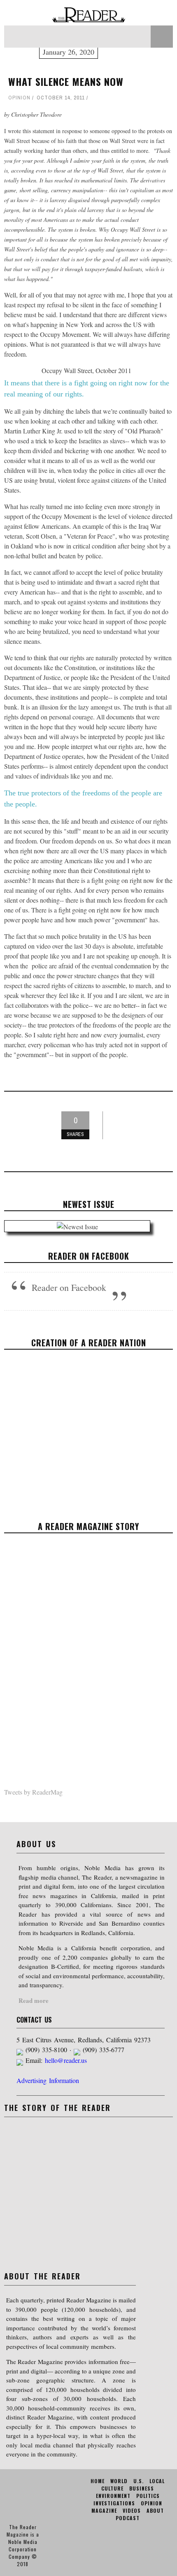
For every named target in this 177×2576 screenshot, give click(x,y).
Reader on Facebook (89, 1256)
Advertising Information (48, 2080)
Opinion (19, 98)
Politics (148, 2496)
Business (142, 2488)
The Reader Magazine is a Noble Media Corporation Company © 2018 (23, 2545)
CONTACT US (34, 2020)
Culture (112, 2488)
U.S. (139, 2481)
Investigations (114, 2503)
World (119, 2481)
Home (98, 2481)
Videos (132, 2510)
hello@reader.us (66, 2060)
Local (157, 2481)
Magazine (104, 2510)
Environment (113, 2496)
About (155, 2510)
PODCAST (128, 2518)
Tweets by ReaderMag (33, 1792)
